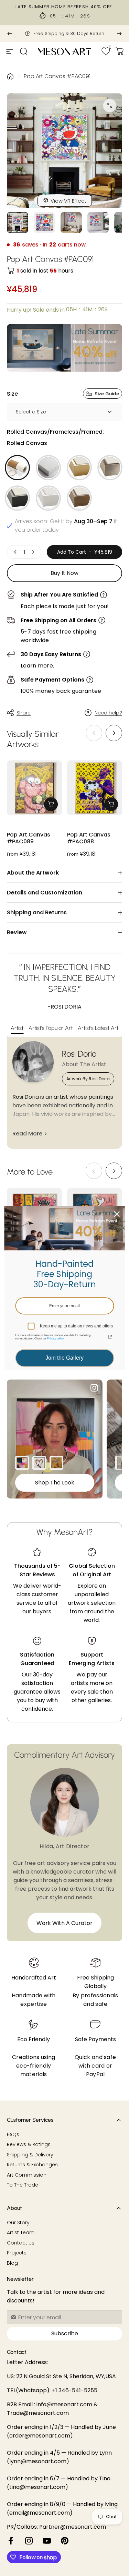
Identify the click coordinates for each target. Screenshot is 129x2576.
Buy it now (64, 573)
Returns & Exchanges (32, 2165)
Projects (17, 2253)
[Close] (117, 1214)
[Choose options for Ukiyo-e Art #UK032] (56, 1463)
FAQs (13, 2135)
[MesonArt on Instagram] (29, 2541)
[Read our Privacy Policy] (110, 1337)
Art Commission (27, 2175)
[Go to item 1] (44, 222)
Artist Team (21, 2233)
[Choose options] (51, 804)
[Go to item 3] (98, 222)
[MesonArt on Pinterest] (65, 2541)
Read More (27, 1134)
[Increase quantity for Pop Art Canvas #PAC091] (33, 552)
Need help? (108, 713)
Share (24, 713)
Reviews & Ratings (29, 2145)
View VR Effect (68, 201)
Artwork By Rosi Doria (88, 1079)
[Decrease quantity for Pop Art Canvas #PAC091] (15, 552)
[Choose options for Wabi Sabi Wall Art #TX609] (122, 1463)
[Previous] (10, 34)
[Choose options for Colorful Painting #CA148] (22, 1463)
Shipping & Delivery (30, 2155)
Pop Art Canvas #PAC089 (29, 838)
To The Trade (23, 2185)
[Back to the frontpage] (10, 76)
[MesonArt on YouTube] (47, 2541)
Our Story (18, 2223)
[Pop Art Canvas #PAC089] (34, 788)
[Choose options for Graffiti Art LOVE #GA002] (39, 1463)
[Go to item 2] (71, 222)
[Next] (119, 34)
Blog (12, 2263)
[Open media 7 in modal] (110, 106)
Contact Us (21, 2243)
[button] (114, 733)
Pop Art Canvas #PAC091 (57, 76)
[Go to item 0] (18, 222)
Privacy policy (55, 1339)
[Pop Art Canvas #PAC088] (95, 788)
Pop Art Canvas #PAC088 (89, 838)
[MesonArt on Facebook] (11, 2541)
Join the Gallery (64, 1358)
